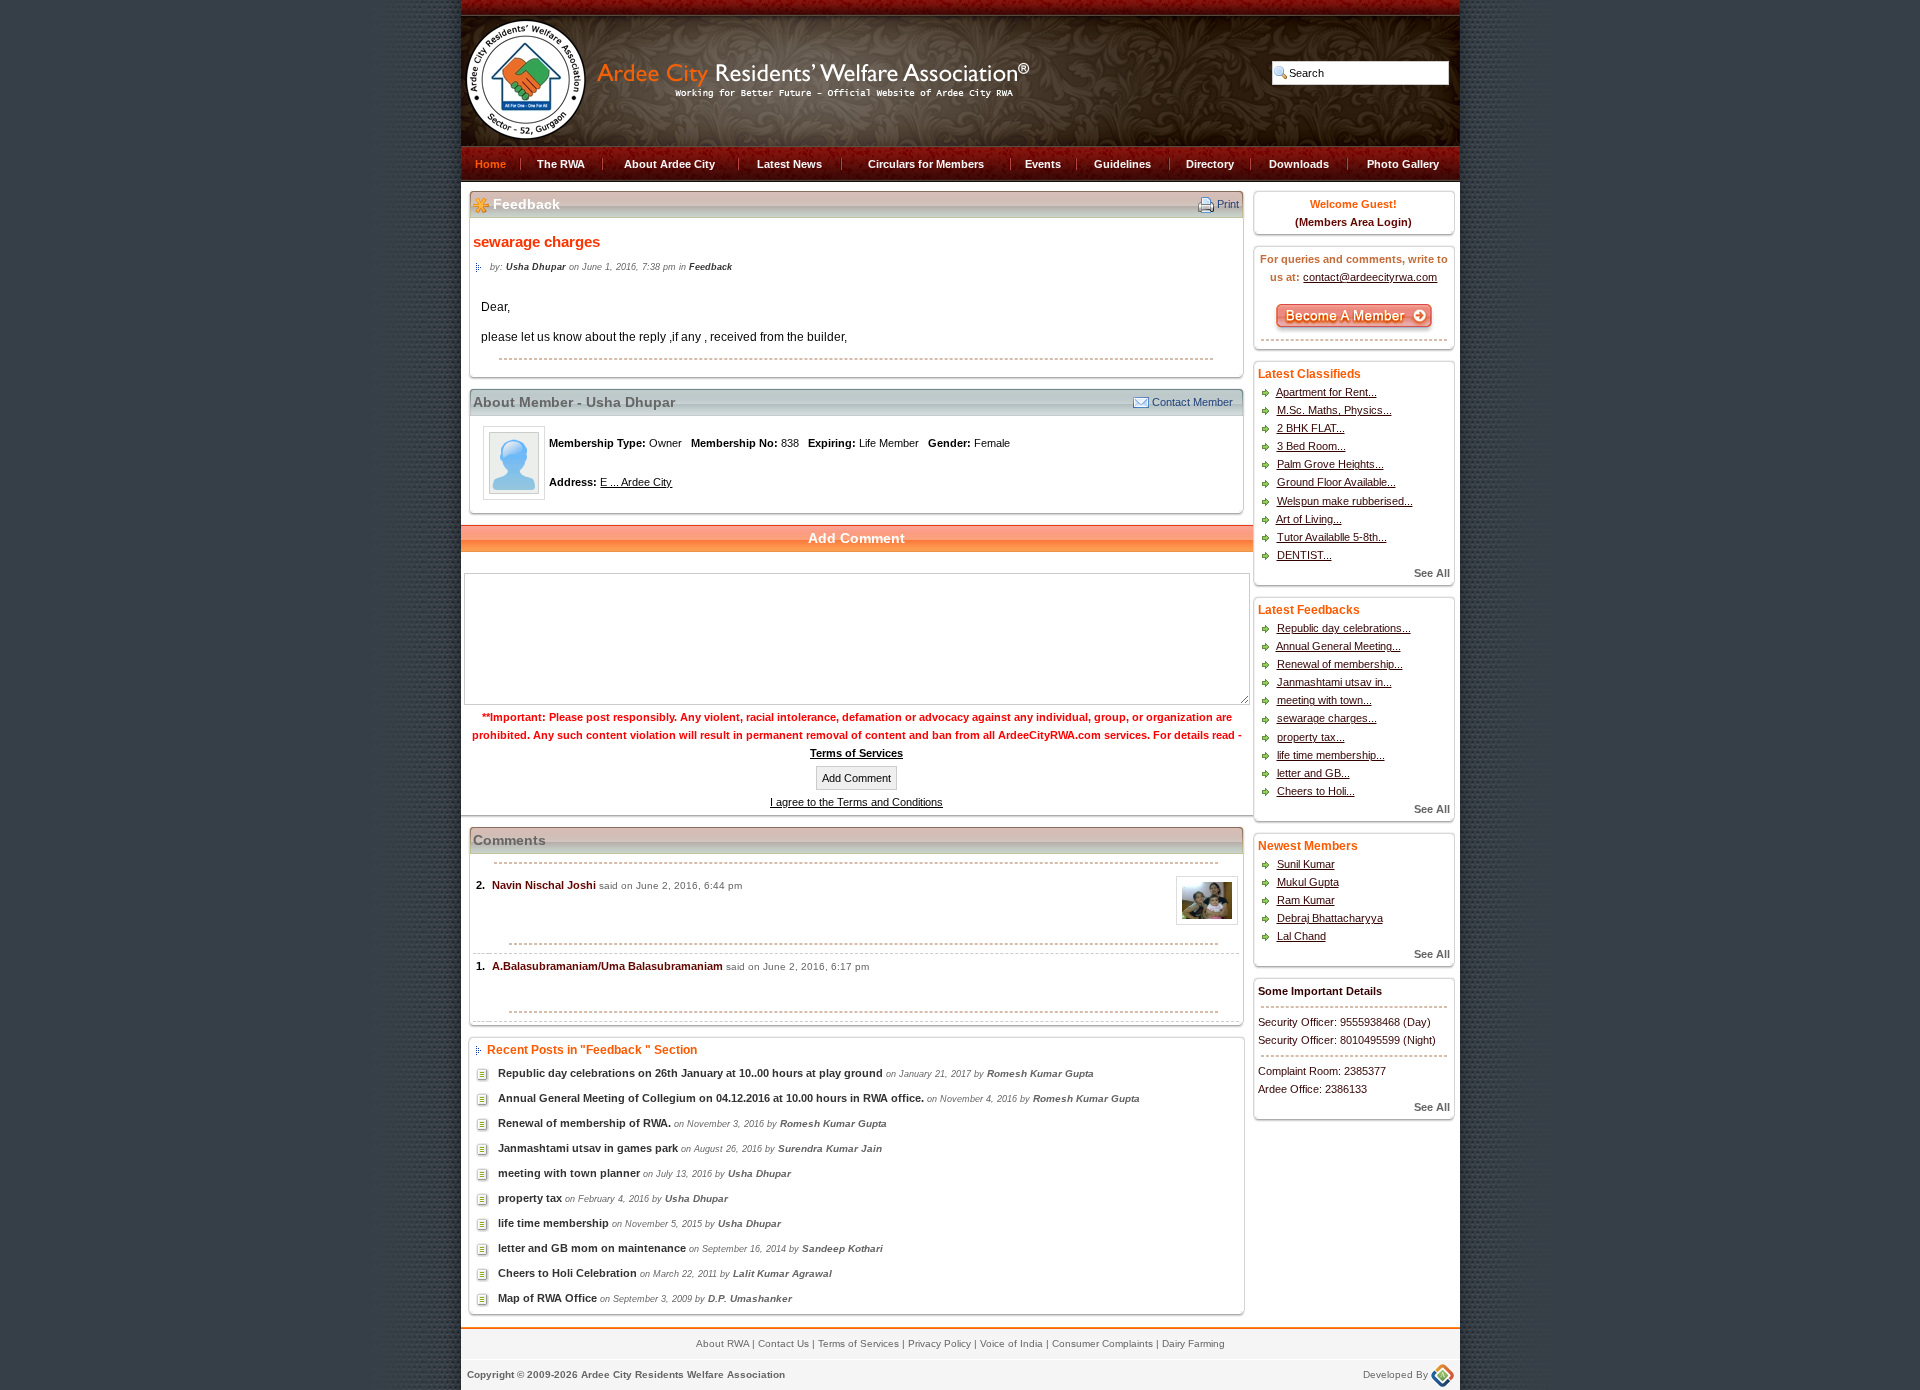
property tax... (1311, 737)
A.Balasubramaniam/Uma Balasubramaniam (607, 966)
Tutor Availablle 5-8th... (1332, 537)
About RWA (722, 1343)
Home (490, 164)
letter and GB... (1313, 773)
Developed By (1397, 1374)
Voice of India (1011, 1343)
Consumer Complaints (1102, 1343)
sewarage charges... (1327, 718)
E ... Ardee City (636, 482)
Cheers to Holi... (1316, 791)
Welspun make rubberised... (1345, 501)
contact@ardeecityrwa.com (1370, 277)
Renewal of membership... (1340, 664)
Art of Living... (1309, 519)
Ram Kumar (1306, 900)
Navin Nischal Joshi (544, 885)
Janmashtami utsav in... (1334, 682)
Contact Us (783, 1343)
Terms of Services (856, 753)
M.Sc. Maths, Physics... (1334, 410)
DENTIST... (1304, 555)
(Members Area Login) (1353, 222)
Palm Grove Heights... (1330, 464)
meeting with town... (1324, 700)
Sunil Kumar (1306, 864)
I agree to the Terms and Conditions (856, 802)
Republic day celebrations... (1344, 628)
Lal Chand (1301, 936)
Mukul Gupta (1308, 882)
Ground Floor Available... (1336, 482)
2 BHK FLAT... (1311, 428)
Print (1228, 204)
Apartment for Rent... (1326, 392)
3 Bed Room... (1311, 446)
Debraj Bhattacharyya (1330, 918)
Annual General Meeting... (1338, 646)
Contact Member (1192, 402)
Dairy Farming (1193, 1343)
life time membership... (1331, 755)
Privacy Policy (939, 1343)
